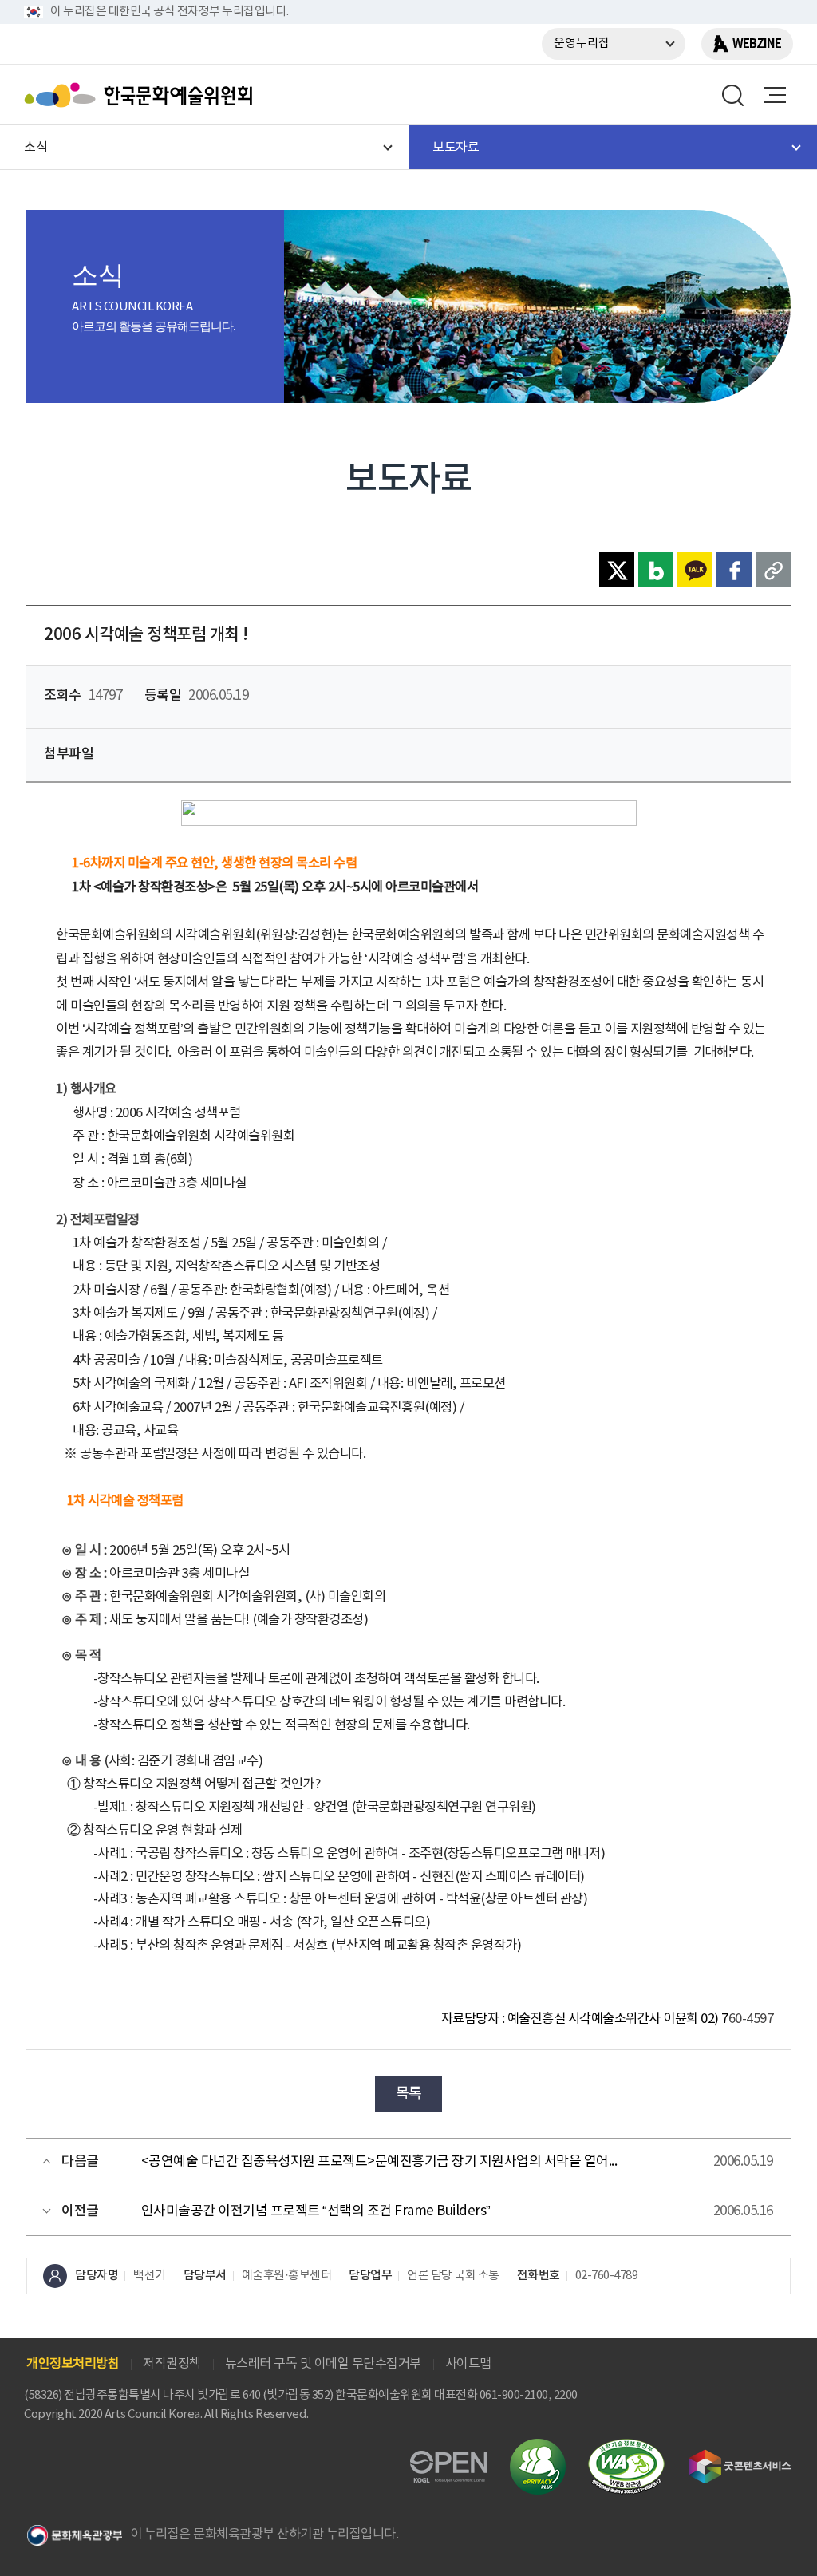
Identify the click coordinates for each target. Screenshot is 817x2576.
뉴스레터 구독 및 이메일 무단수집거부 (323, 2364)
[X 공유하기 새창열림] (617, 570)
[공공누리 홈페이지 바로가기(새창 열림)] (449, 2460)
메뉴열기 (775, 95)
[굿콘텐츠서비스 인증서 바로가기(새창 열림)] (740, 2457)
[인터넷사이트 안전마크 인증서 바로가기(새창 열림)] (538, 2448)
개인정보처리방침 (73, 2364)
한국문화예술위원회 (142, 95)
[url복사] (773, 570)
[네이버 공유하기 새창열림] (656, 570)
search (733, 95)
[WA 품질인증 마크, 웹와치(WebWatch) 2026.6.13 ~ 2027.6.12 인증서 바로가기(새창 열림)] (626, 2446)
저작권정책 (172, 2364)
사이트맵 (468, 2364)
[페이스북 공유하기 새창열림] (734, 570)
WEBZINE (757, 44)
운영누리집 (582, 43)
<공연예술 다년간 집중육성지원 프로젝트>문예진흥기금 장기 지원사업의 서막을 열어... (379, 2162)
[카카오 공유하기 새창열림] (695, 570)
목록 (409, 2094)
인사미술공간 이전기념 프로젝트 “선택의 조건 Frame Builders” (316, 2211)
